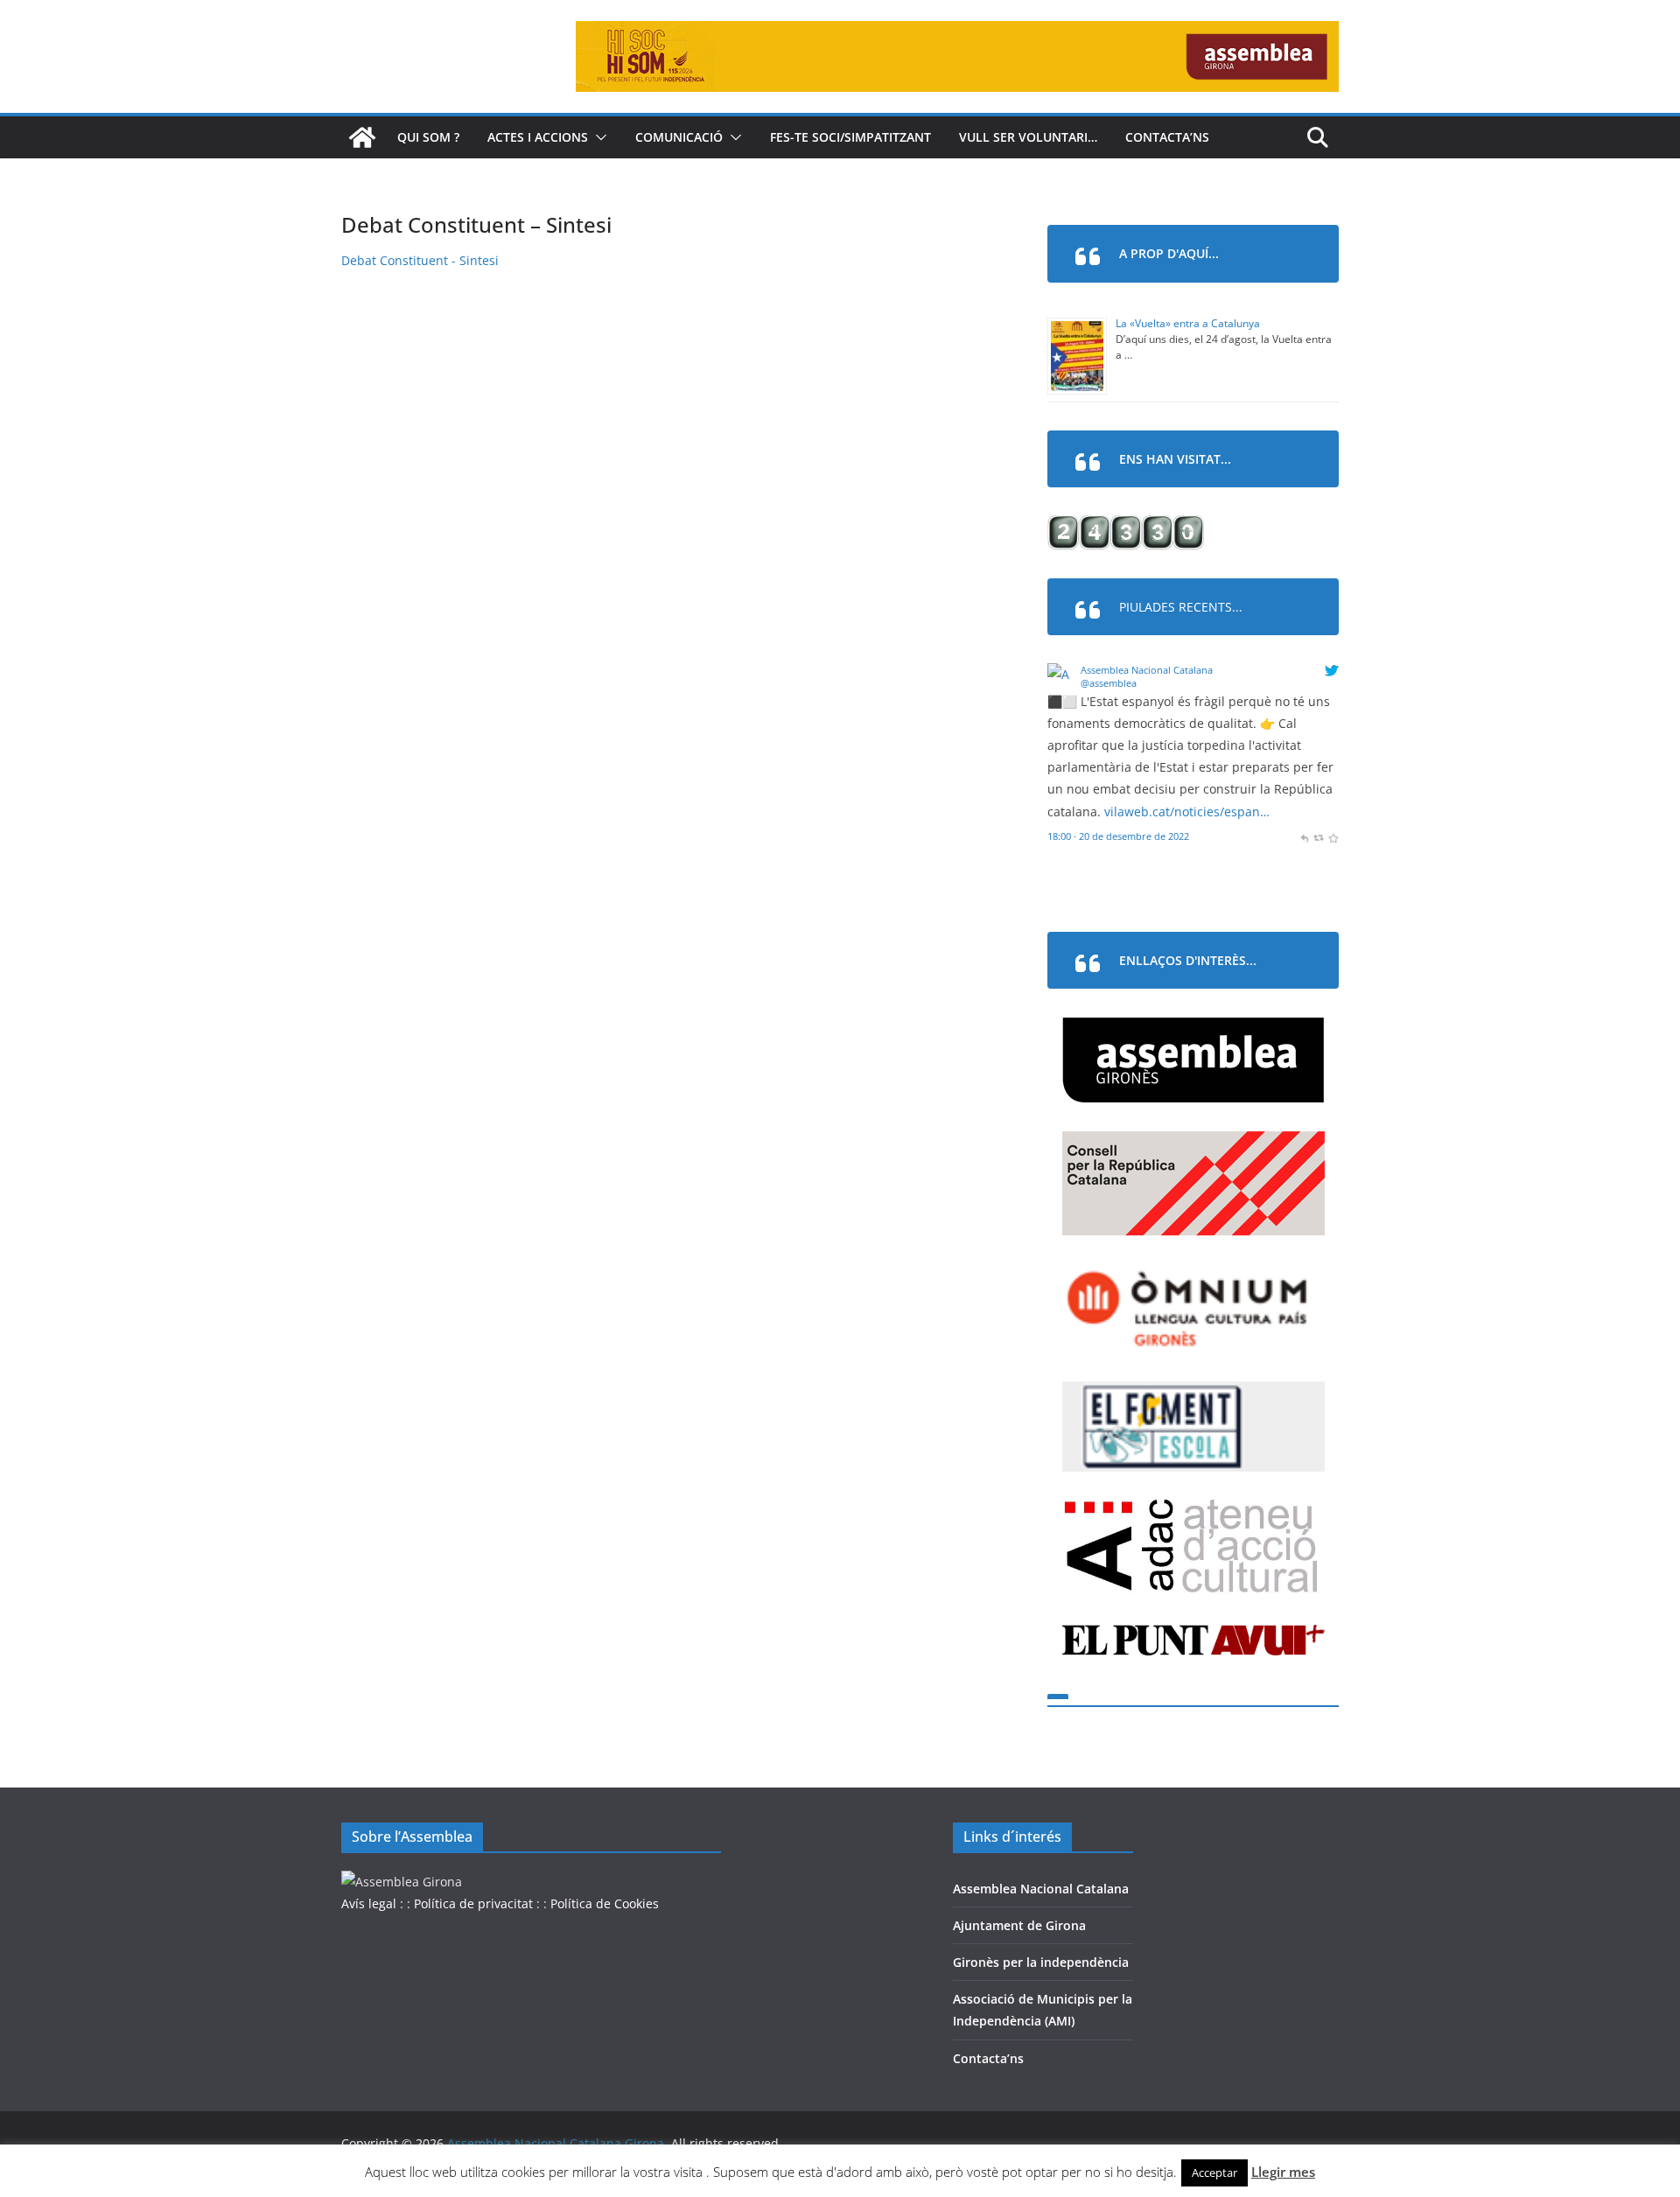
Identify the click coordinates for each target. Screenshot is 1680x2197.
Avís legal (369, 1903)
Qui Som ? (428, 137)
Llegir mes (1283, 2172)
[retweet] (1318, 836)
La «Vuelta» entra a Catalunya (1188, 323)
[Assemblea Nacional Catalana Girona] (362, 137)
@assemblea (1109, 683)
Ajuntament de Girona (1019, 1925)
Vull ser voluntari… (1028, 137)
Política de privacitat (473, 1903)
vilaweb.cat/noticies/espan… (1187, 812)
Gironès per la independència (1041, 1962)
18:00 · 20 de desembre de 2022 (1118, 836)
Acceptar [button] (1214, 2173)
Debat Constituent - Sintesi (420, 260)
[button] (598, 137)
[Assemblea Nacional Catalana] (1061, 674)
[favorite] (1333, 836)
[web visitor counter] (1126, 526)
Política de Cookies (605, 1903)
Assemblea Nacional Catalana (1147, 670)
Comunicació (679, 137)
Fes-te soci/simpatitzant (850, 137)
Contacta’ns (1167, 137)
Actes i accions (538, 137)
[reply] (1304, 836)
